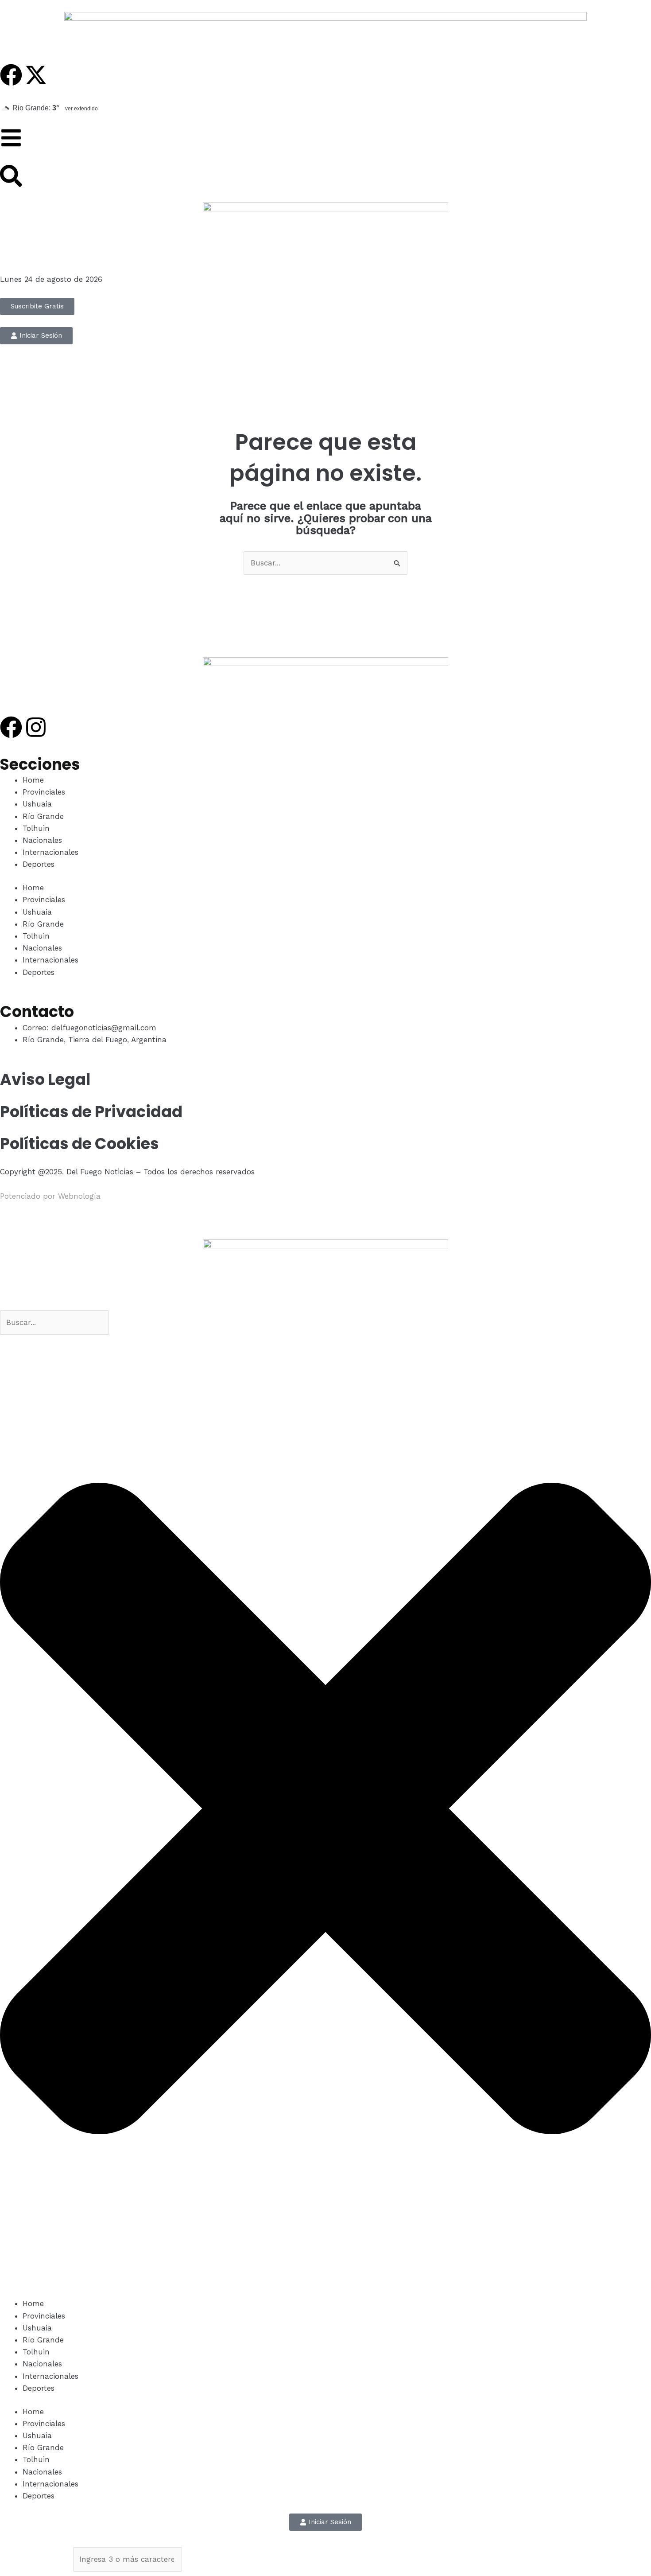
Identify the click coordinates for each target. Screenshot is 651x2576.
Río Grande (43, 816)
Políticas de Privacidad (91, 1112)
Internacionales (50, 852)
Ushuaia (37, 804)
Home (33, 780)
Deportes (39, 864)
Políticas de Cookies (79, 1144)
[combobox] (54, 1323)
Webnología (79, 1196)
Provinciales (44, 792)
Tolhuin (36, 828)
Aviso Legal (45, 1079)
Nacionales (42, 840)
